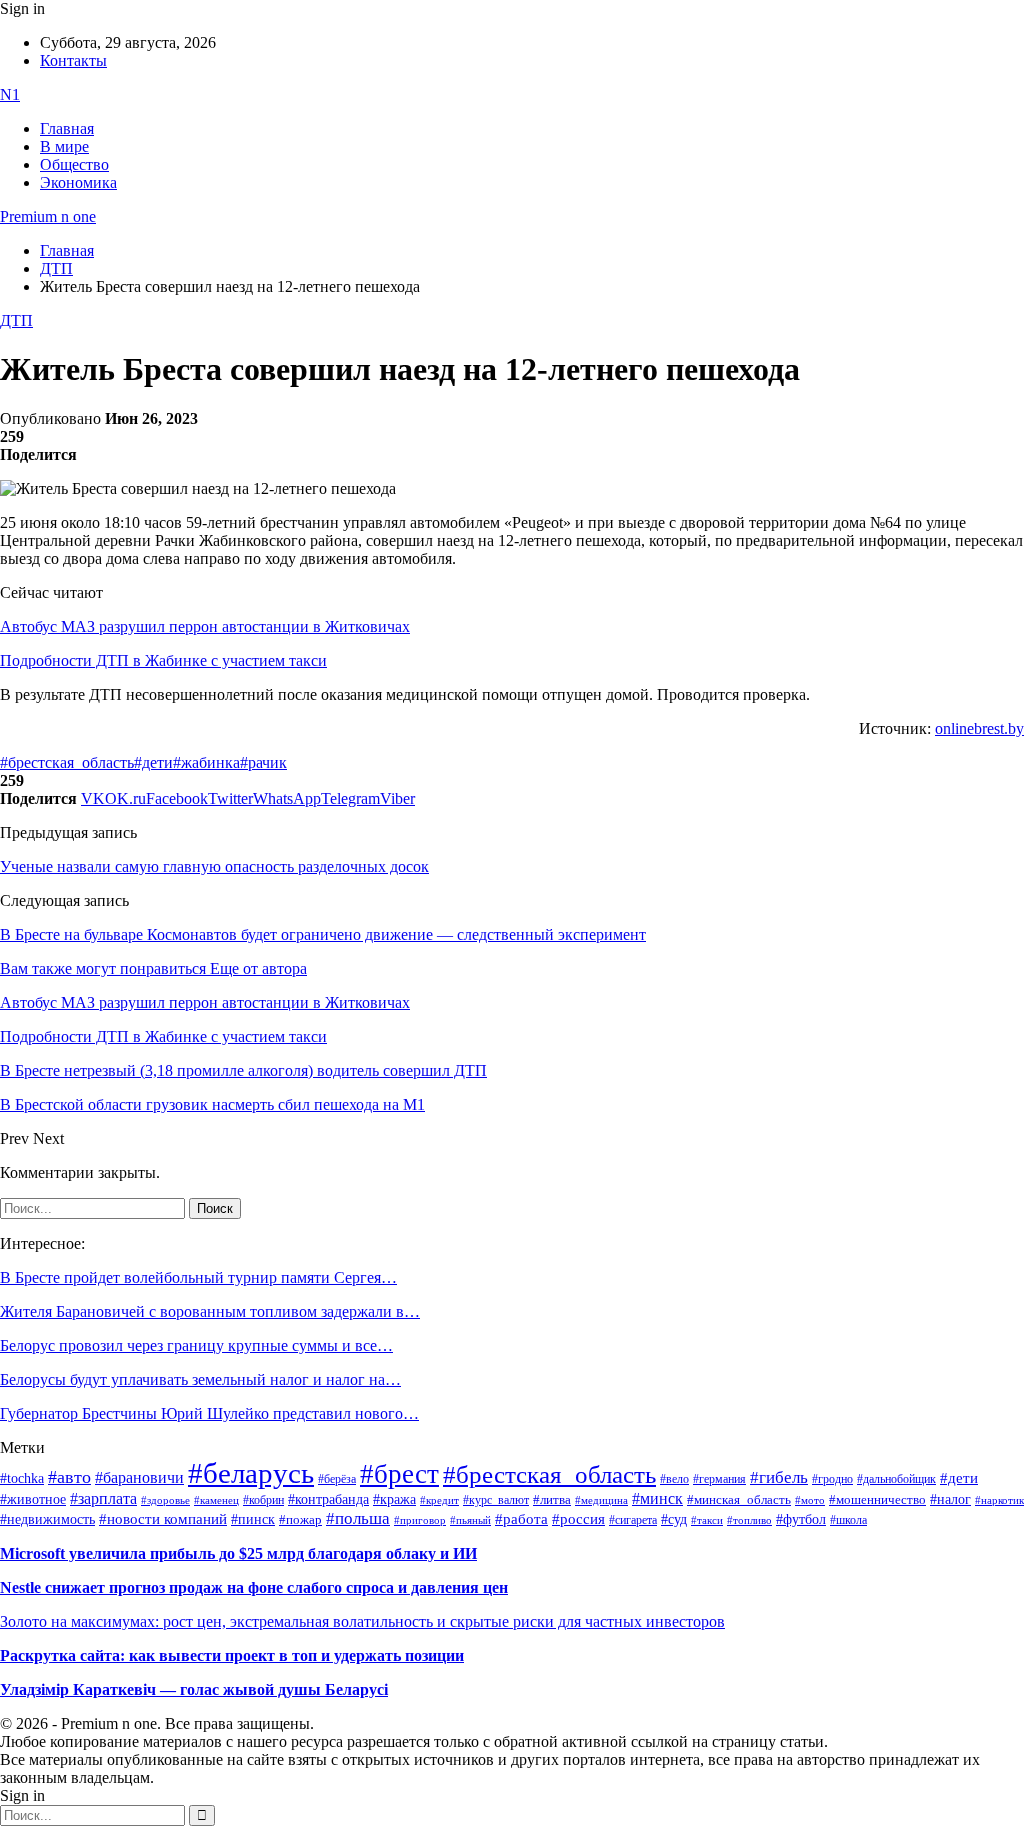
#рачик (263, 762)
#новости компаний (163, 1519)
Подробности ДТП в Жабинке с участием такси (163, 660)
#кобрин (263, 1500)
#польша (358, 1518)
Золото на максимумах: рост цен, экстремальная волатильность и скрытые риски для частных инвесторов (362, 1621)
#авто (69, 1477)
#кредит (439, 1500)
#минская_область (739, 1500)
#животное (33, 1499)
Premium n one (48, 216)
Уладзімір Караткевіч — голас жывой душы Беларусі (194, 1689)
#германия (719, 1479)
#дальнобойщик (896, 1479)
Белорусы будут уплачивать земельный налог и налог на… (200, 1379)
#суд (674, 1519)
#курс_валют (496, 1500)
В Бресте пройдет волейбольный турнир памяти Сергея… (198, 1277)
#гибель (779, 1477)
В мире (64, 146)
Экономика (78, 182)
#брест (399, 1474)
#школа (848, 1520)
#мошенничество (877, 1499)
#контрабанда (328, 1499)
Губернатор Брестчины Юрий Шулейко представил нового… (209, 1413)
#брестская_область (67, 762)
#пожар (300, 1519)
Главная (67, 128)
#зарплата (103, 1498)
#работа (521, 1519)
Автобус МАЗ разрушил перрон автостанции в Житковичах (205, 626)
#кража (394, 1499)
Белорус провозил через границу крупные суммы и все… (196, 1345)
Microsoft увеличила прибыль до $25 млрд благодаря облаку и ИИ (238, 1553)
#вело (674, 1479)
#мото (810, 1500)
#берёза (337, 1479)
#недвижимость (47, 1519)
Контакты (73, 60)
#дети (153, 762)
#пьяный (470, 1520)
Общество (74, 164)
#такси (707, 1520)
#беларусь (251, 1473)
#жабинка (206, 762)
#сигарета (633, 1520)
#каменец (216, 1500)
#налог (950, 1499)
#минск (657, 1498)
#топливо (749, 1520)
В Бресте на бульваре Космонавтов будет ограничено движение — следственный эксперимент (323, 934)
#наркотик (999, 1500)
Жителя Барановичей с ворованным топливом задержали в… (210, 1311)
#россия (578, 1519)
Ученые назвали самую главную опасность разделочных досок (214, 866)
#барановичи (139, 1477)
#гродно (832, 1479)
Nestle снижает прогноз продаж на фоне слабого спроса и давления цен (254, 1587)
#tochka (22, 1478)
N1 (10, 94)
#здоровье (165, 1500)
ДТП (16, 320)
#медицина (601, 1500)
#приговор (420, 1520)
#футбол (801, 1519)
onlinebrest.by (979, 728)
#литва (552, 1500)
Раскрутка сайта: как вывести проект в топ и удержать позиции (232, 1655)
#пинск (253, 1519)
